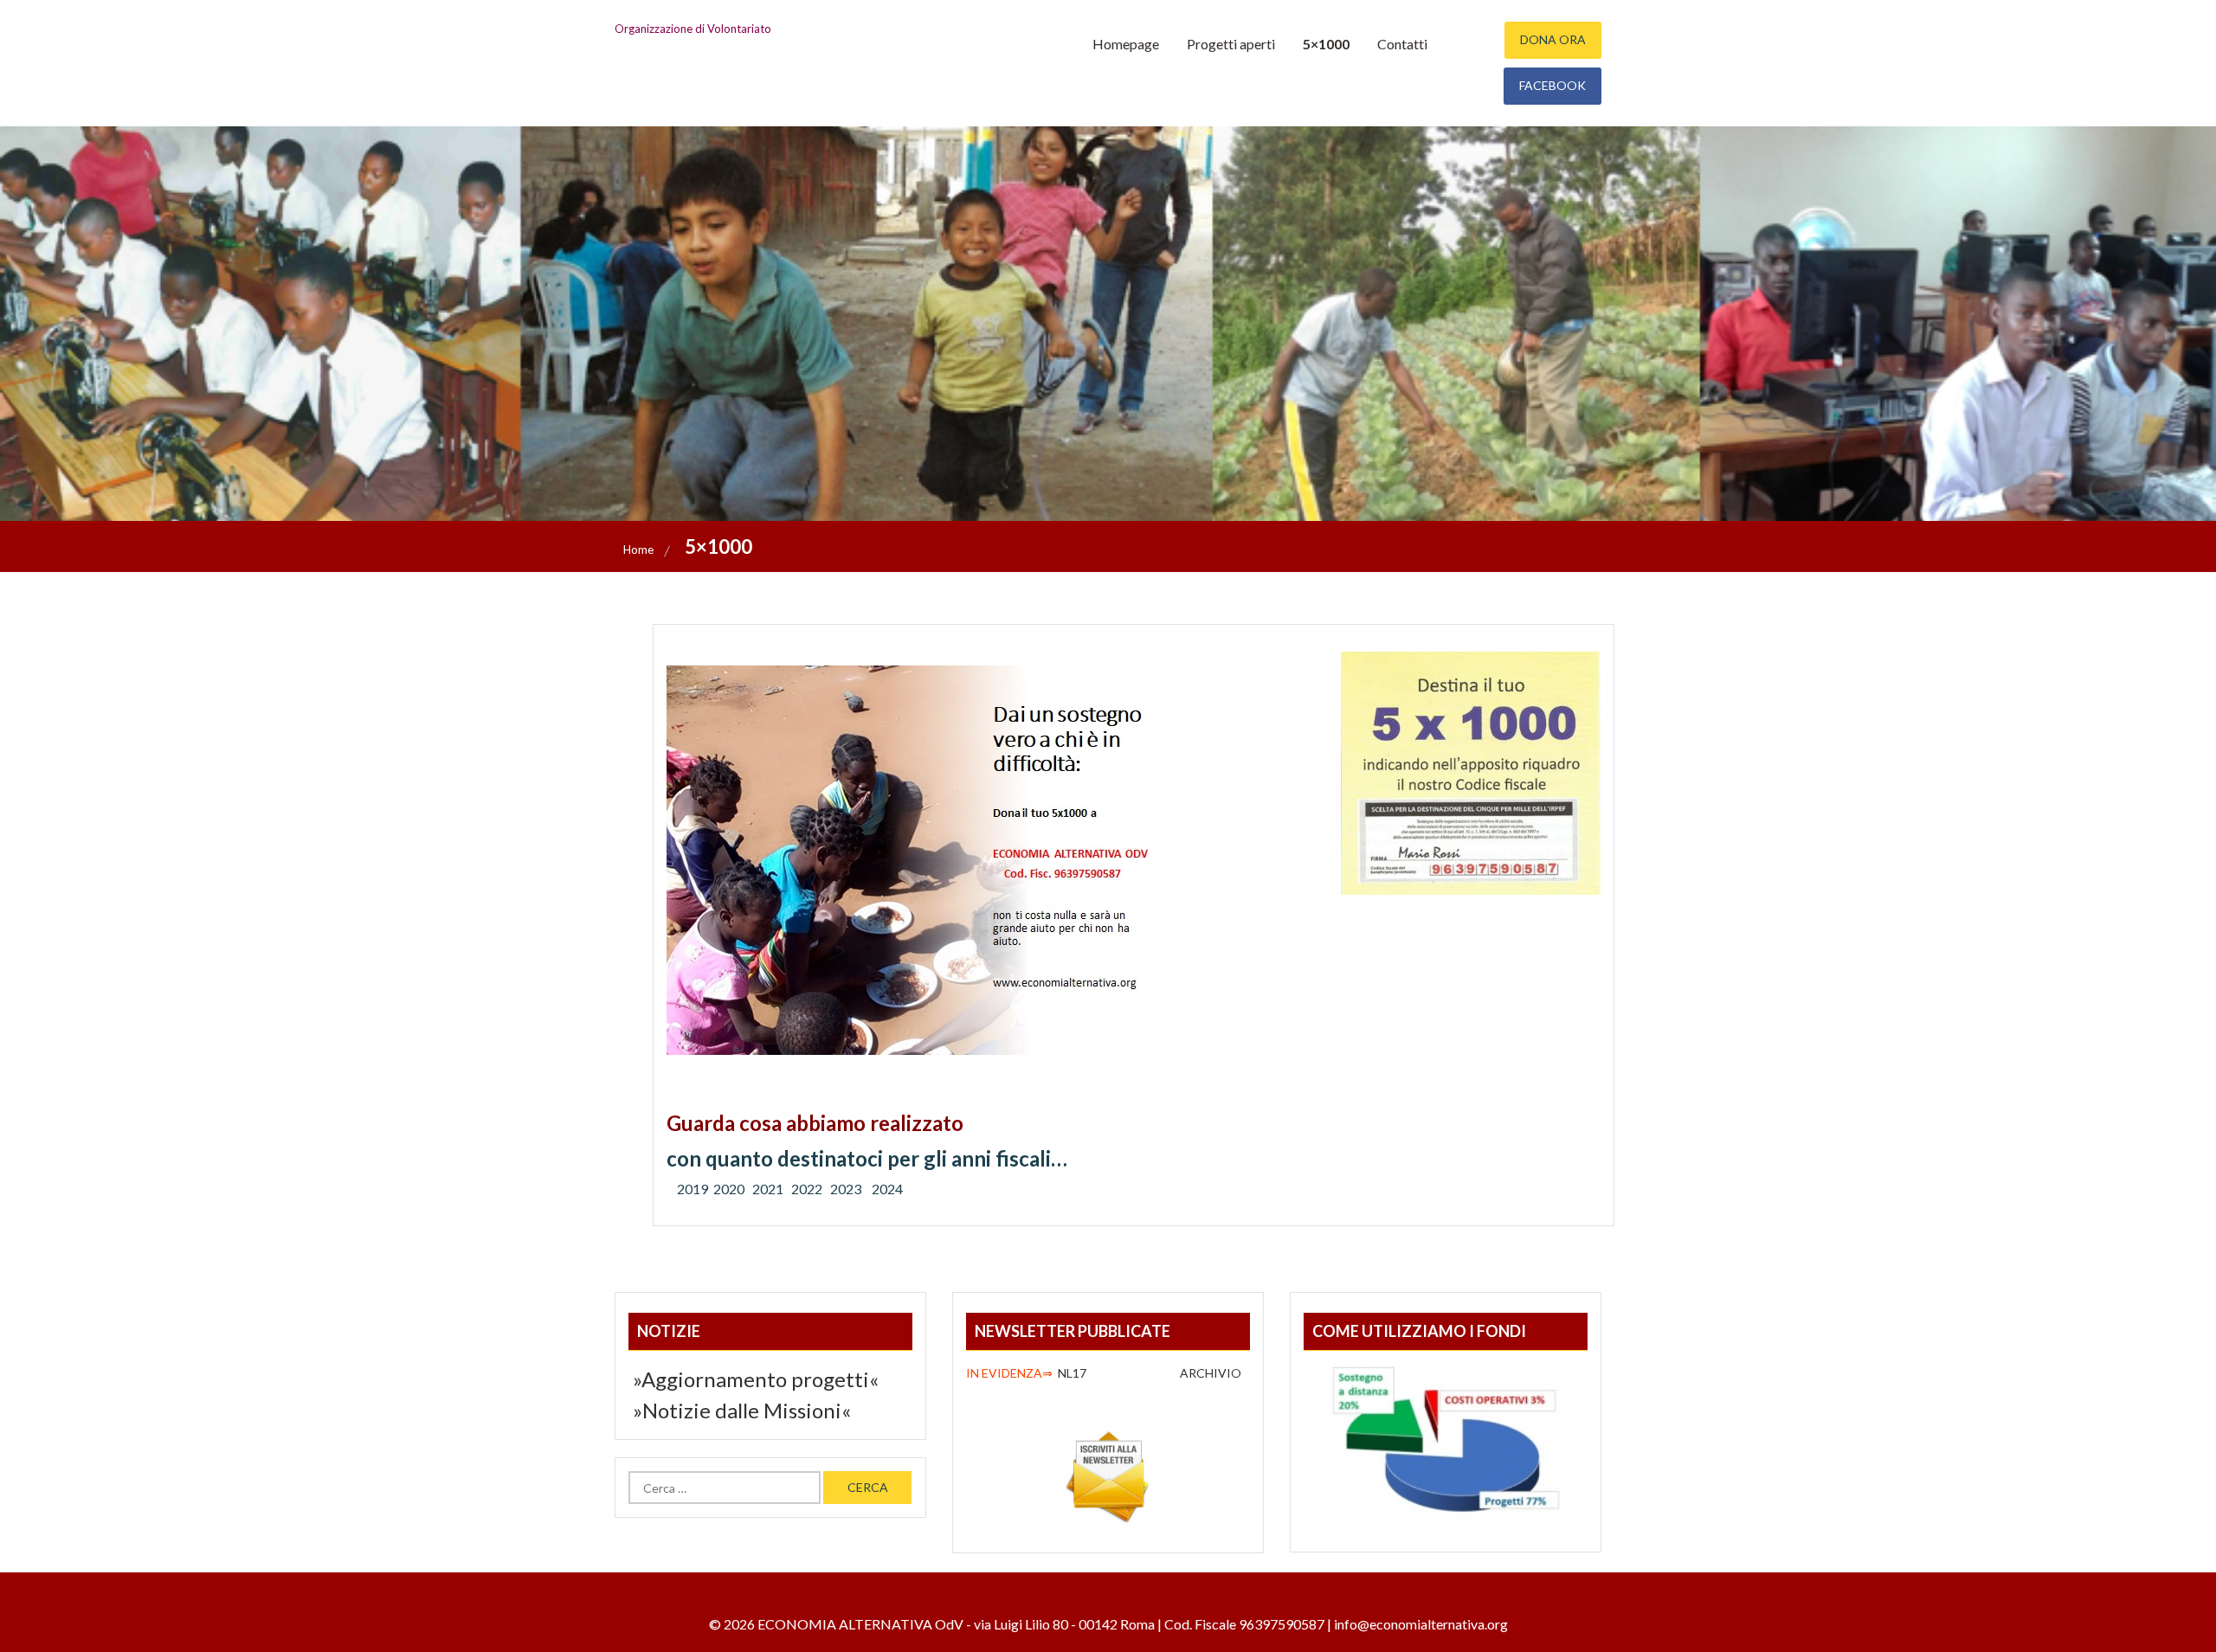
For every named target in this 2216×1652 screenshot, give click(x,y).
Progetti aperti (1231, 44)
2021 (768, 1189)
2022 (807, 1189)
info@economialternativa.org (1421, 1624)
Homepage (1126, 44)
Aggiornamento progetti (755, 1379)
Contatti (1402, 44)
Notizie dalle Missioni (742, 1410)
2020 (729, 1189)
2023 (847, 1189)
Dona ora (1553, 39)
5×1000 (1326, 44)
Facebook (1552, 85)
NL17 (1029, 1373)
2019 (692, 1189)
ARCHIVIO (1212, 1373)
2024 (887, 1189)
